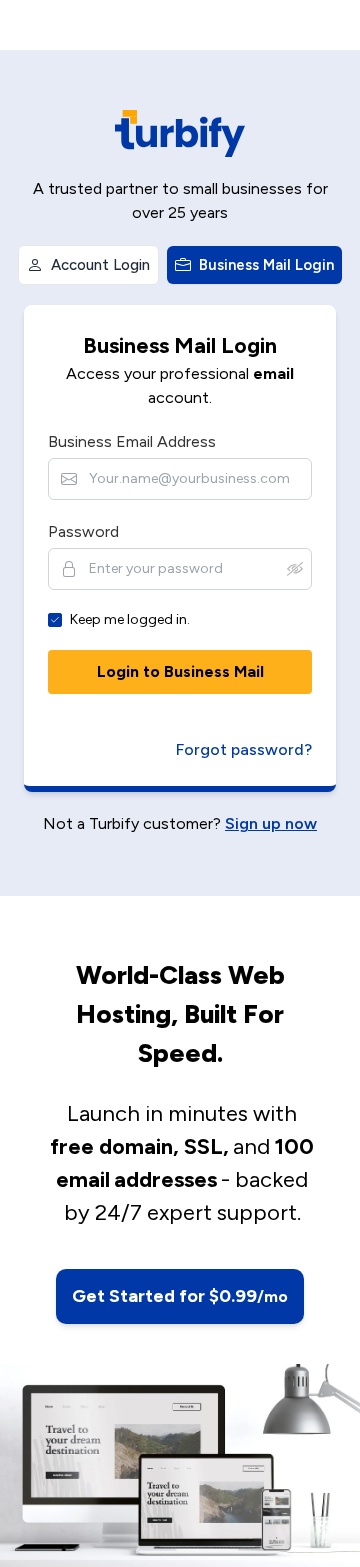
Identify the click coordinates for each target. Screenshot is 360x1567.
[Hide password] (295, 569)
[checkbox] (55, 620)
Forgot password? (244, 749)
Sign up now (271, 823)
